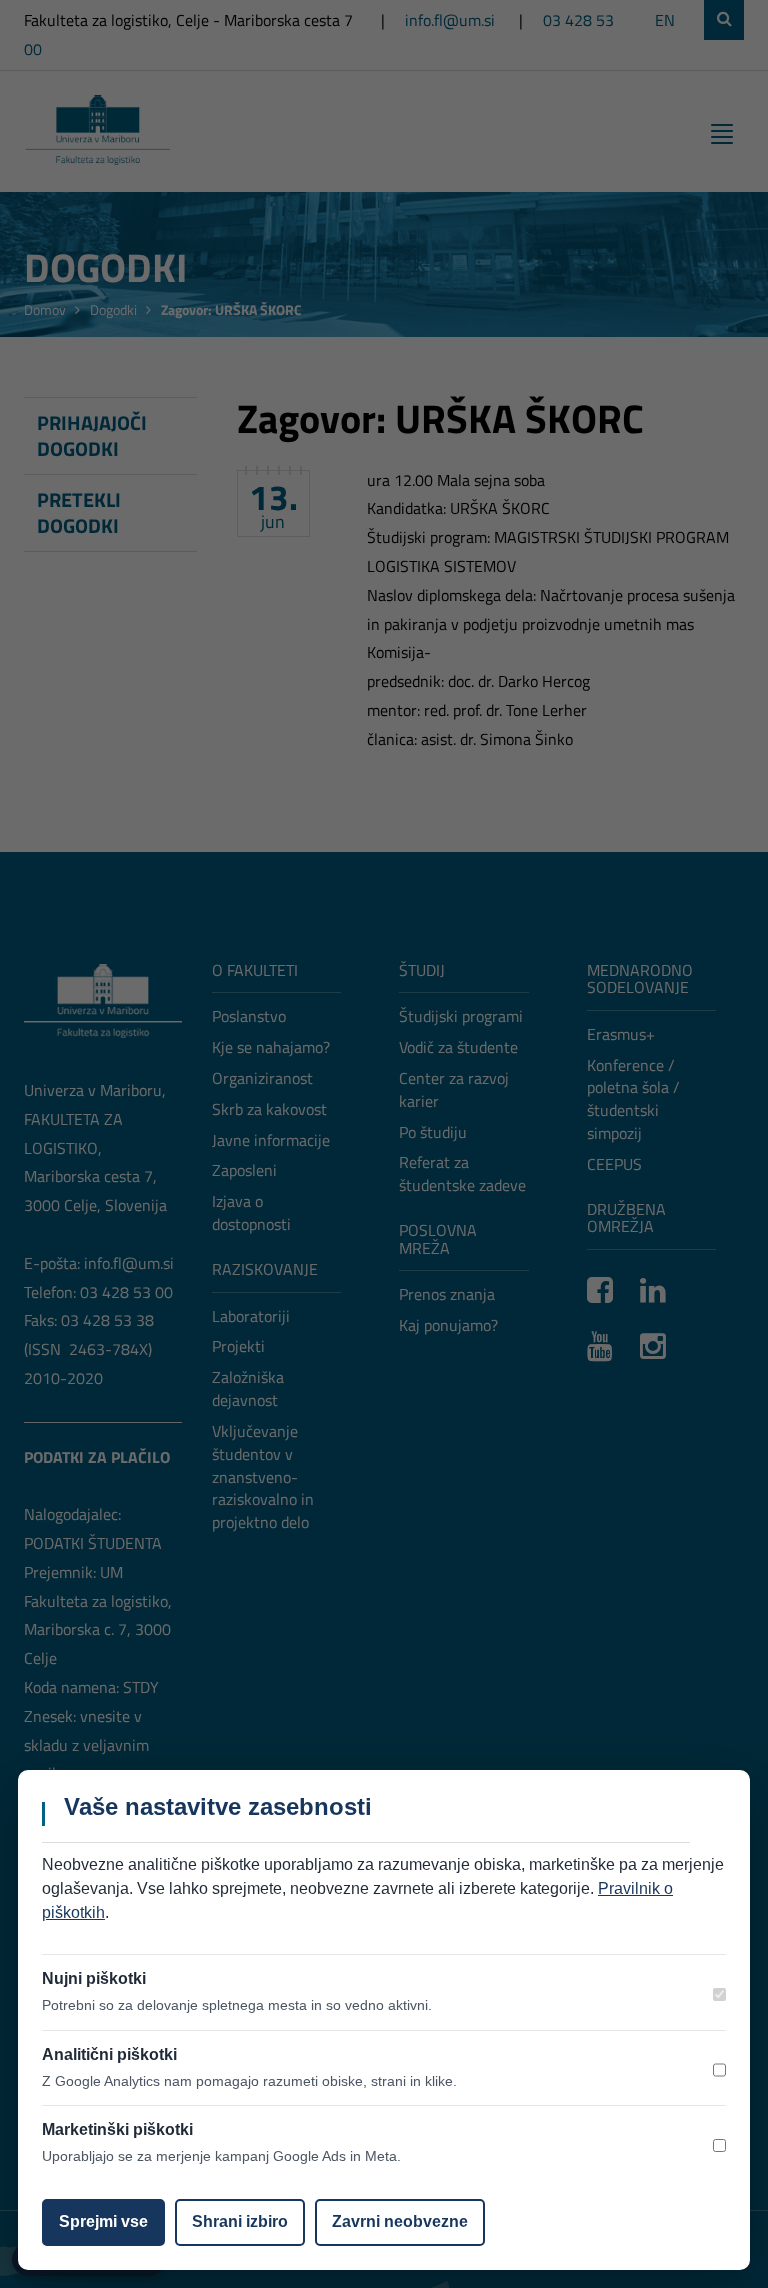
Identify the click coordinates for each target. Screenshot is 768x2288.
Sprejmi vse (103, 2221)
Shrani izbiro (240, 2221)
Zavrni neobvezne (400, 2221)
